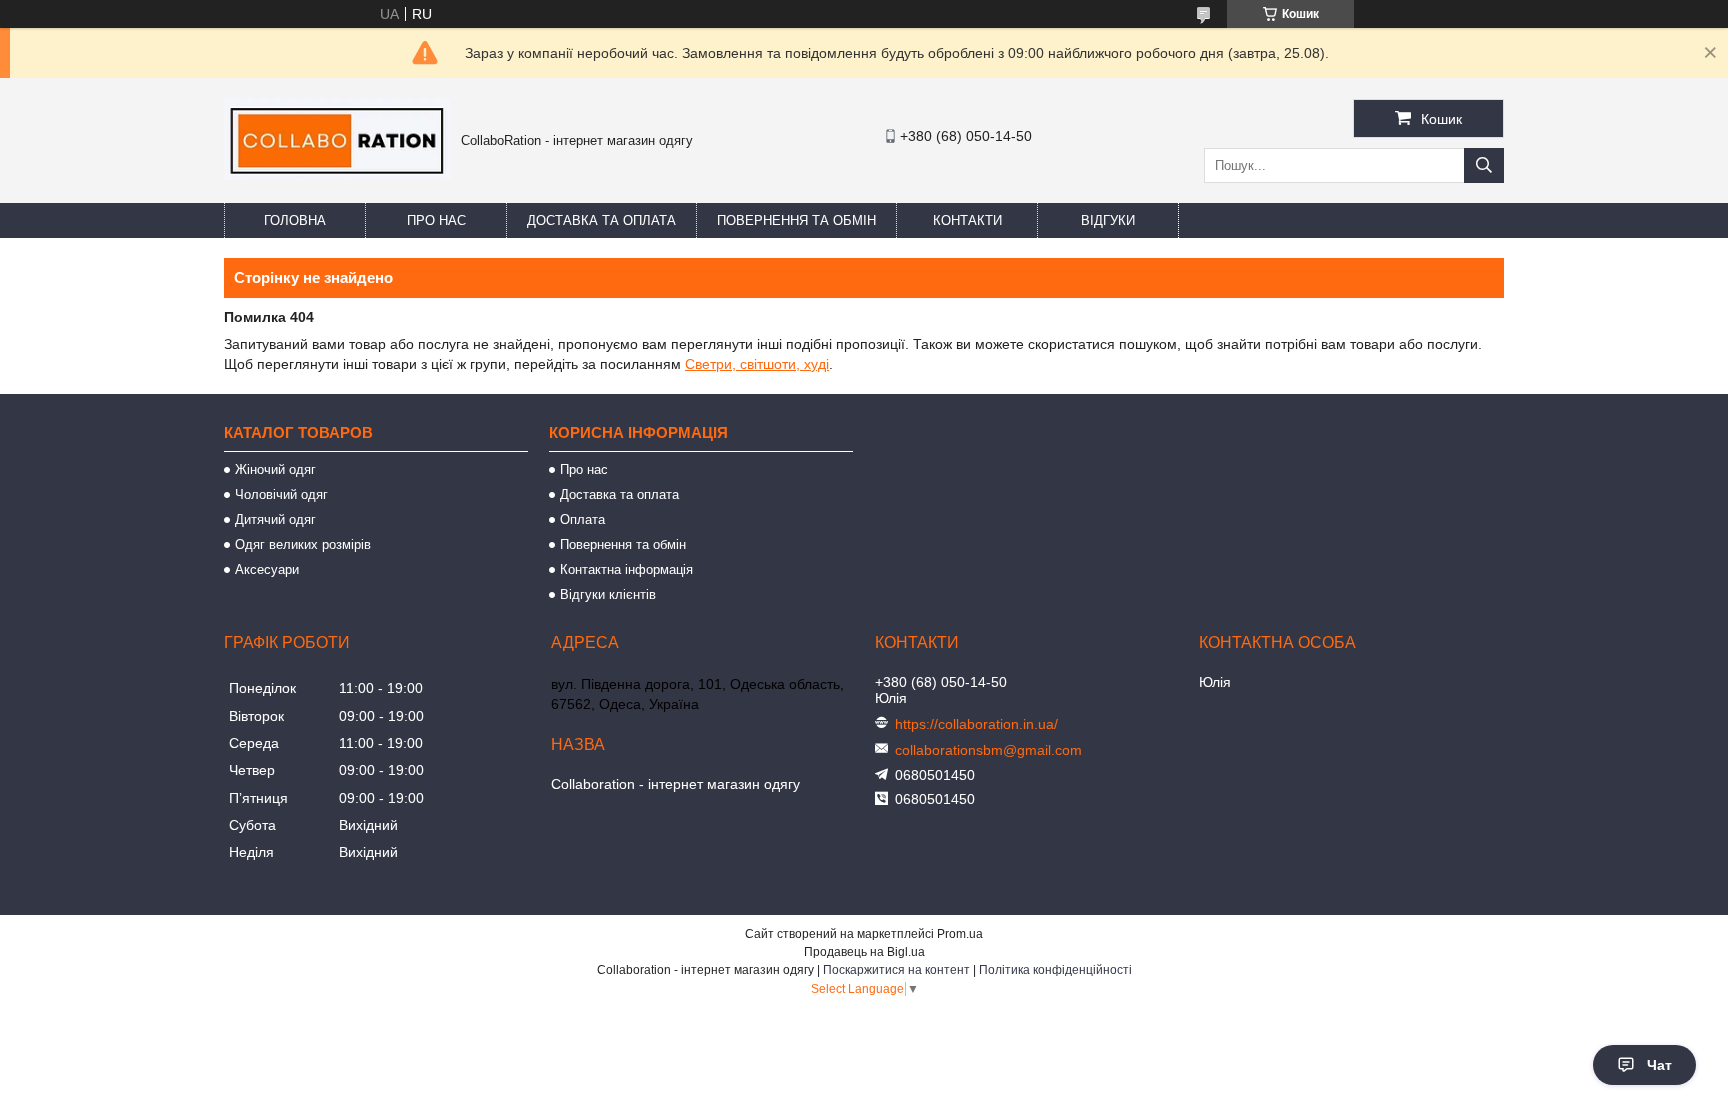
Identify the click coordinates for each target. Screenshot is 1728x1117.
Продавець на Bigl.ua (864, 952)
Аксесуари (267, 569)
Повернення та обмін (796, 220)
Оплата (582, 519)
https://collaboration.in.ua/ (976, 724)
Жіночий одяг (275, 469)
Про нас (436, 220)
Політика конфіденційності (1055, 970)
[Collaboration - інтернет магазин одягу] (337, 175)
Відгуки (1108, 220)
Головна (295, 220)
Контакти (967, 220)
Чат (1659, 1065)
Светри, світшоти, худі (757, 364)
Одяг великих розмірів (303, 544)
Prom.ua (960, 934)
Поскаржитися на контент (896, 970)
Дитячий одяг (275, 519)
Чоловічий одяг (281, 494)
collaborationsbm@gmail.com (988, 750)
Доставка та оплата (601, 220)
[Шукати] (1484, 165)
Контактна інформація (626, 569)
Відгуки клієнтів (608, 594)
